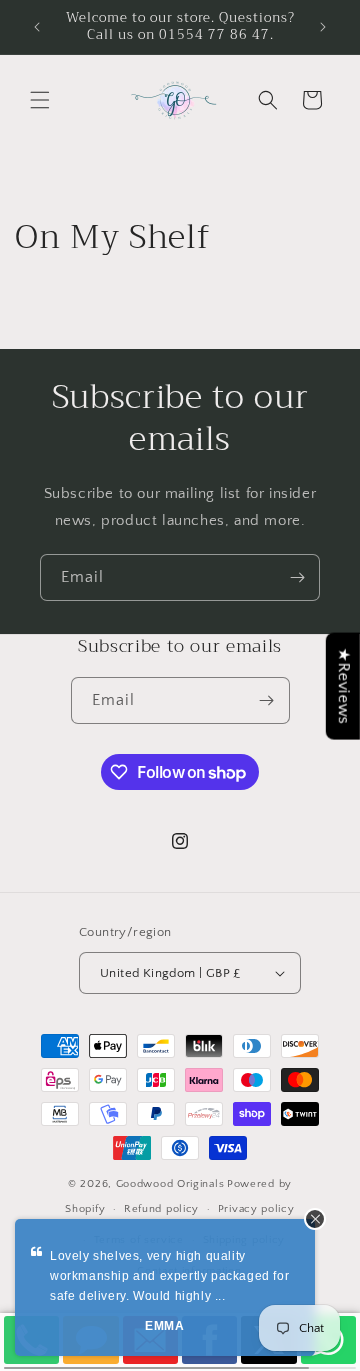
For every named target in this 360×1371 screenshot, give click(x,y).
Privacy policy (256, 1209)
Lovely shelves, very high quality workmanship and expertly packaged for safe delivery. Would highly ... (169, 1276)
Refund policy (161, 1209)
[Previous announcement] (37, 27)
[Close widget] (315, 1219)
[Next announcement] (323, 27)
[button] (40, 100)
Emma (164, 1326)
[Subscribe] (297, 577)
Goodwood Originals (170, 1184)
